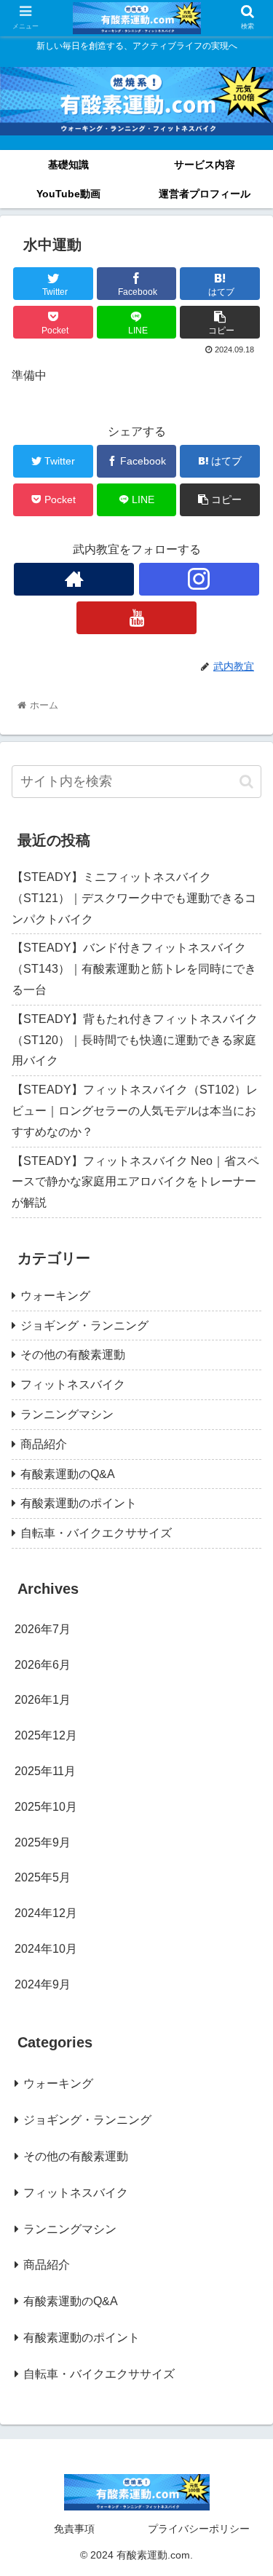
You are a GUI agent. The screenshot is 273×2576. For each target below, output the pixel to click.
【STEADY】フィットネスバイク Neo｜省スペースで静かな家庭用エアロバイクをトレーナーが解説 (135, 1182)
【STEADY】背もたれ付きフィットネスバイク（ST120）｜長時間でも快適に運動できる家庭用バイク (135, 1040)
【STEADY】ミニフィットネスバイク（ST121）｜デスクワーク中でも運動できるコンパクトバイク (134, 898)
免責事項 (74, 2529)
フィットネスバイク (73, 1384)
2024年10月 (46, 1949)
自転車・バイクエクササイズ (96, 1533)
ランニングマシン (67, 1414)
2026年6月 (43, 1665)
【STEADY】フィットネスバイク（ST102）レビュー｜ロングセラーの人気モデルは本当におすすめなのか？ (135, 1111)
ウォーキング (55, 1296)
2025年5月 (43, 1877)
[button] (246, 782)
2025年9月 (43, 1842)
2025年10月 (46, 1807)
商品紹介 (44, 1444)
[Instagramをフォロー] (199, 579)
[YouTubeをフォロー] (136, 618)
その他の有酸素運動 (73, 1355)
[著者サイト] (74, 579)
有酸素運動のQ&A (68, 1474)
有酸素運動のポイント (79, 1503)
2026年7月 (43, 1629)
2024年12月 (46, 1913)
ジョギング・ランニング (84, 1325)
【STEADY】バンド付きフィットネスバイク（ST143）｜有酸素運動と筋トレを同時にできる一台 (134, 969)
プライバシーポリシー (199, 2529)
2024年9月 (43, 1984)
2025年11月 (45, 1771)
